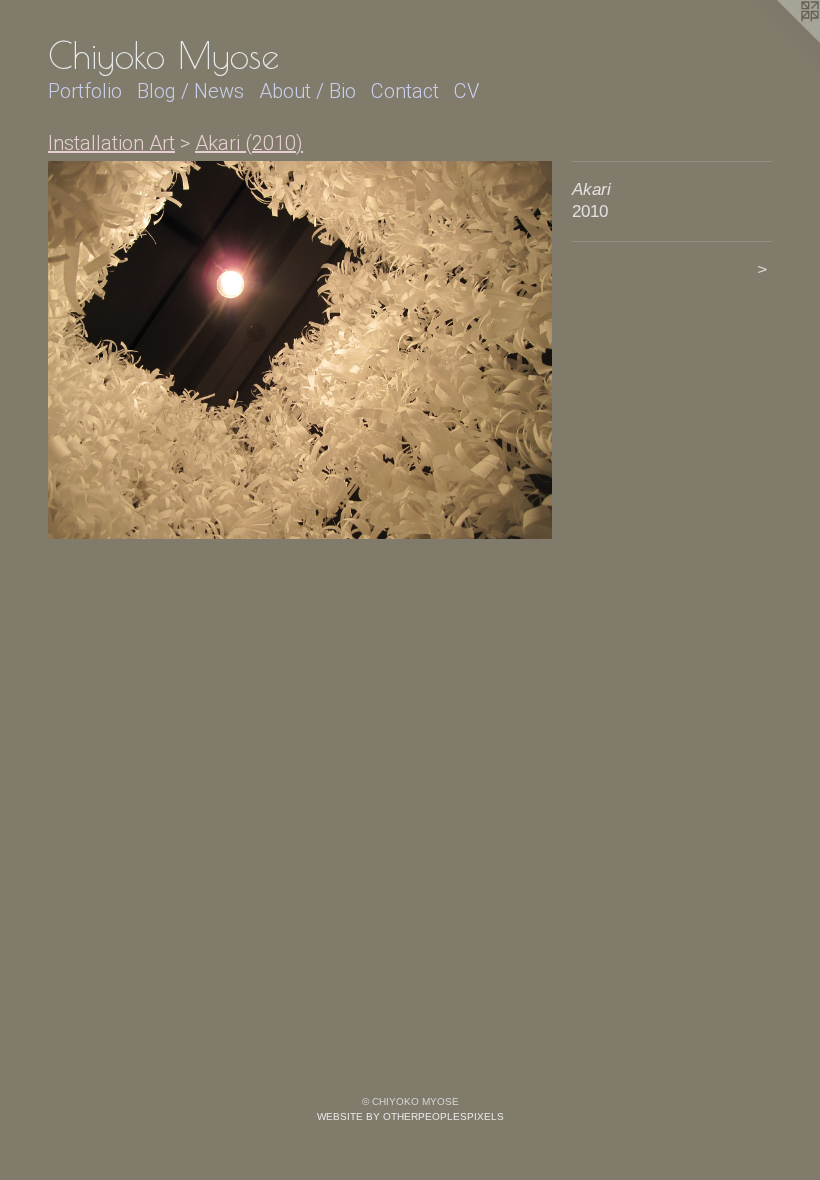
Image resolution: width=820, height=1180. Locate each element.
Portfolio (85, 91)
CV (466, 91)
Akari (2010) (249, 143)
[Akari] (300, 350)
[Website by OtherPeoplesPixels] (780, 40)
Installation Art (111, 143)
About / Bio (307, 91)
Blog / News (190, 91)
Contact (405, 91)
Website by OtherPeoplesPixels (410, 1116)
